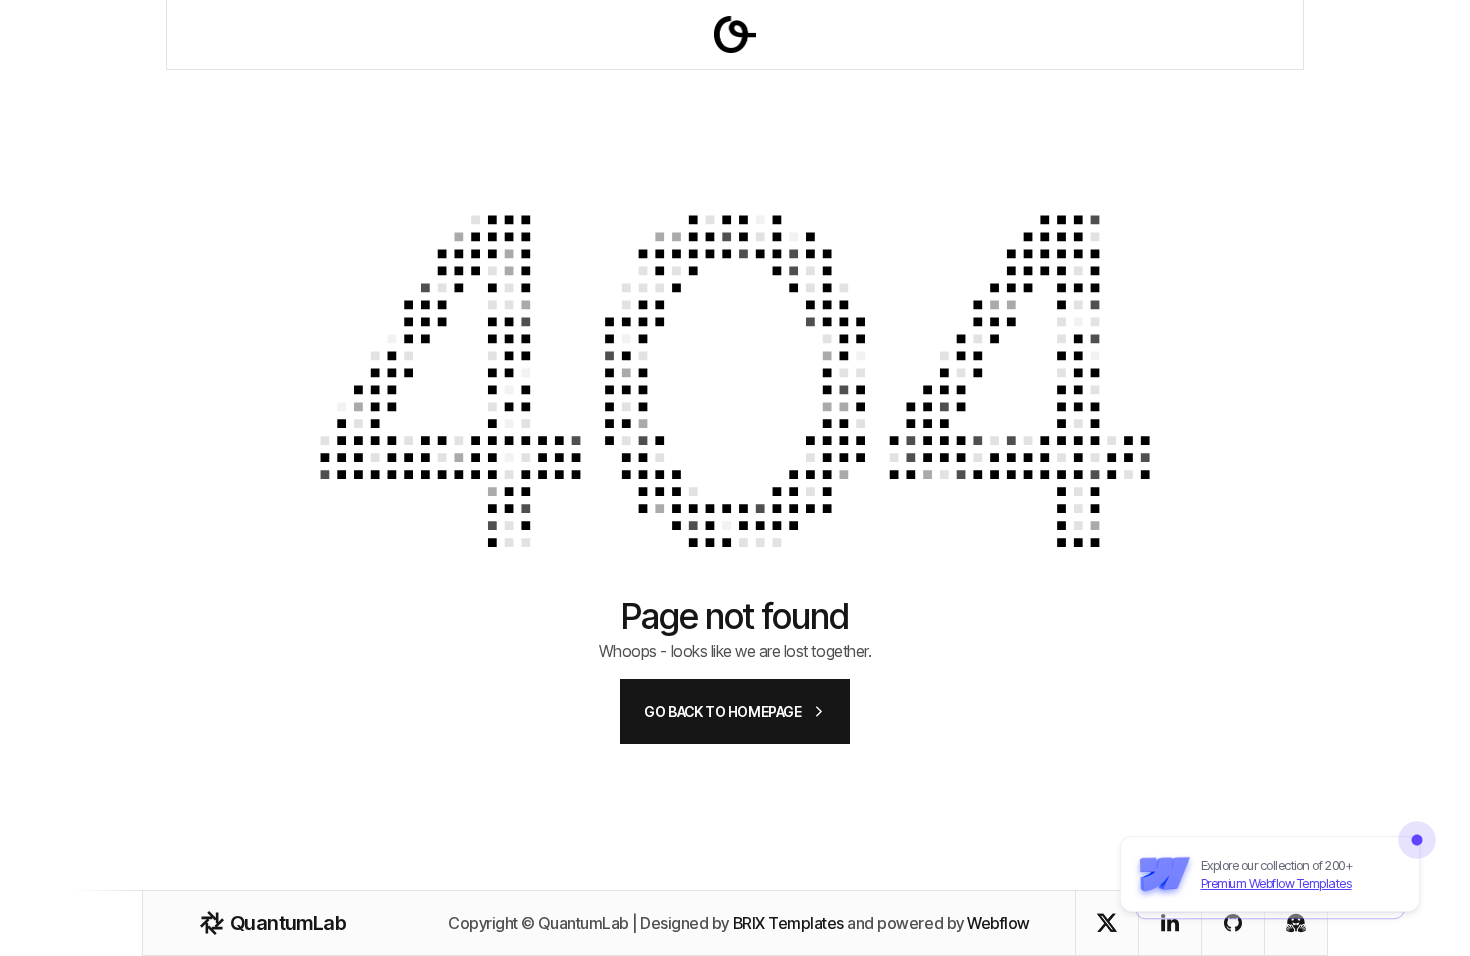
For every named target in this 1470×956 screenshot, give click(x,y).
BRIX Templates (788, 923)
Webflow (998, 923)
